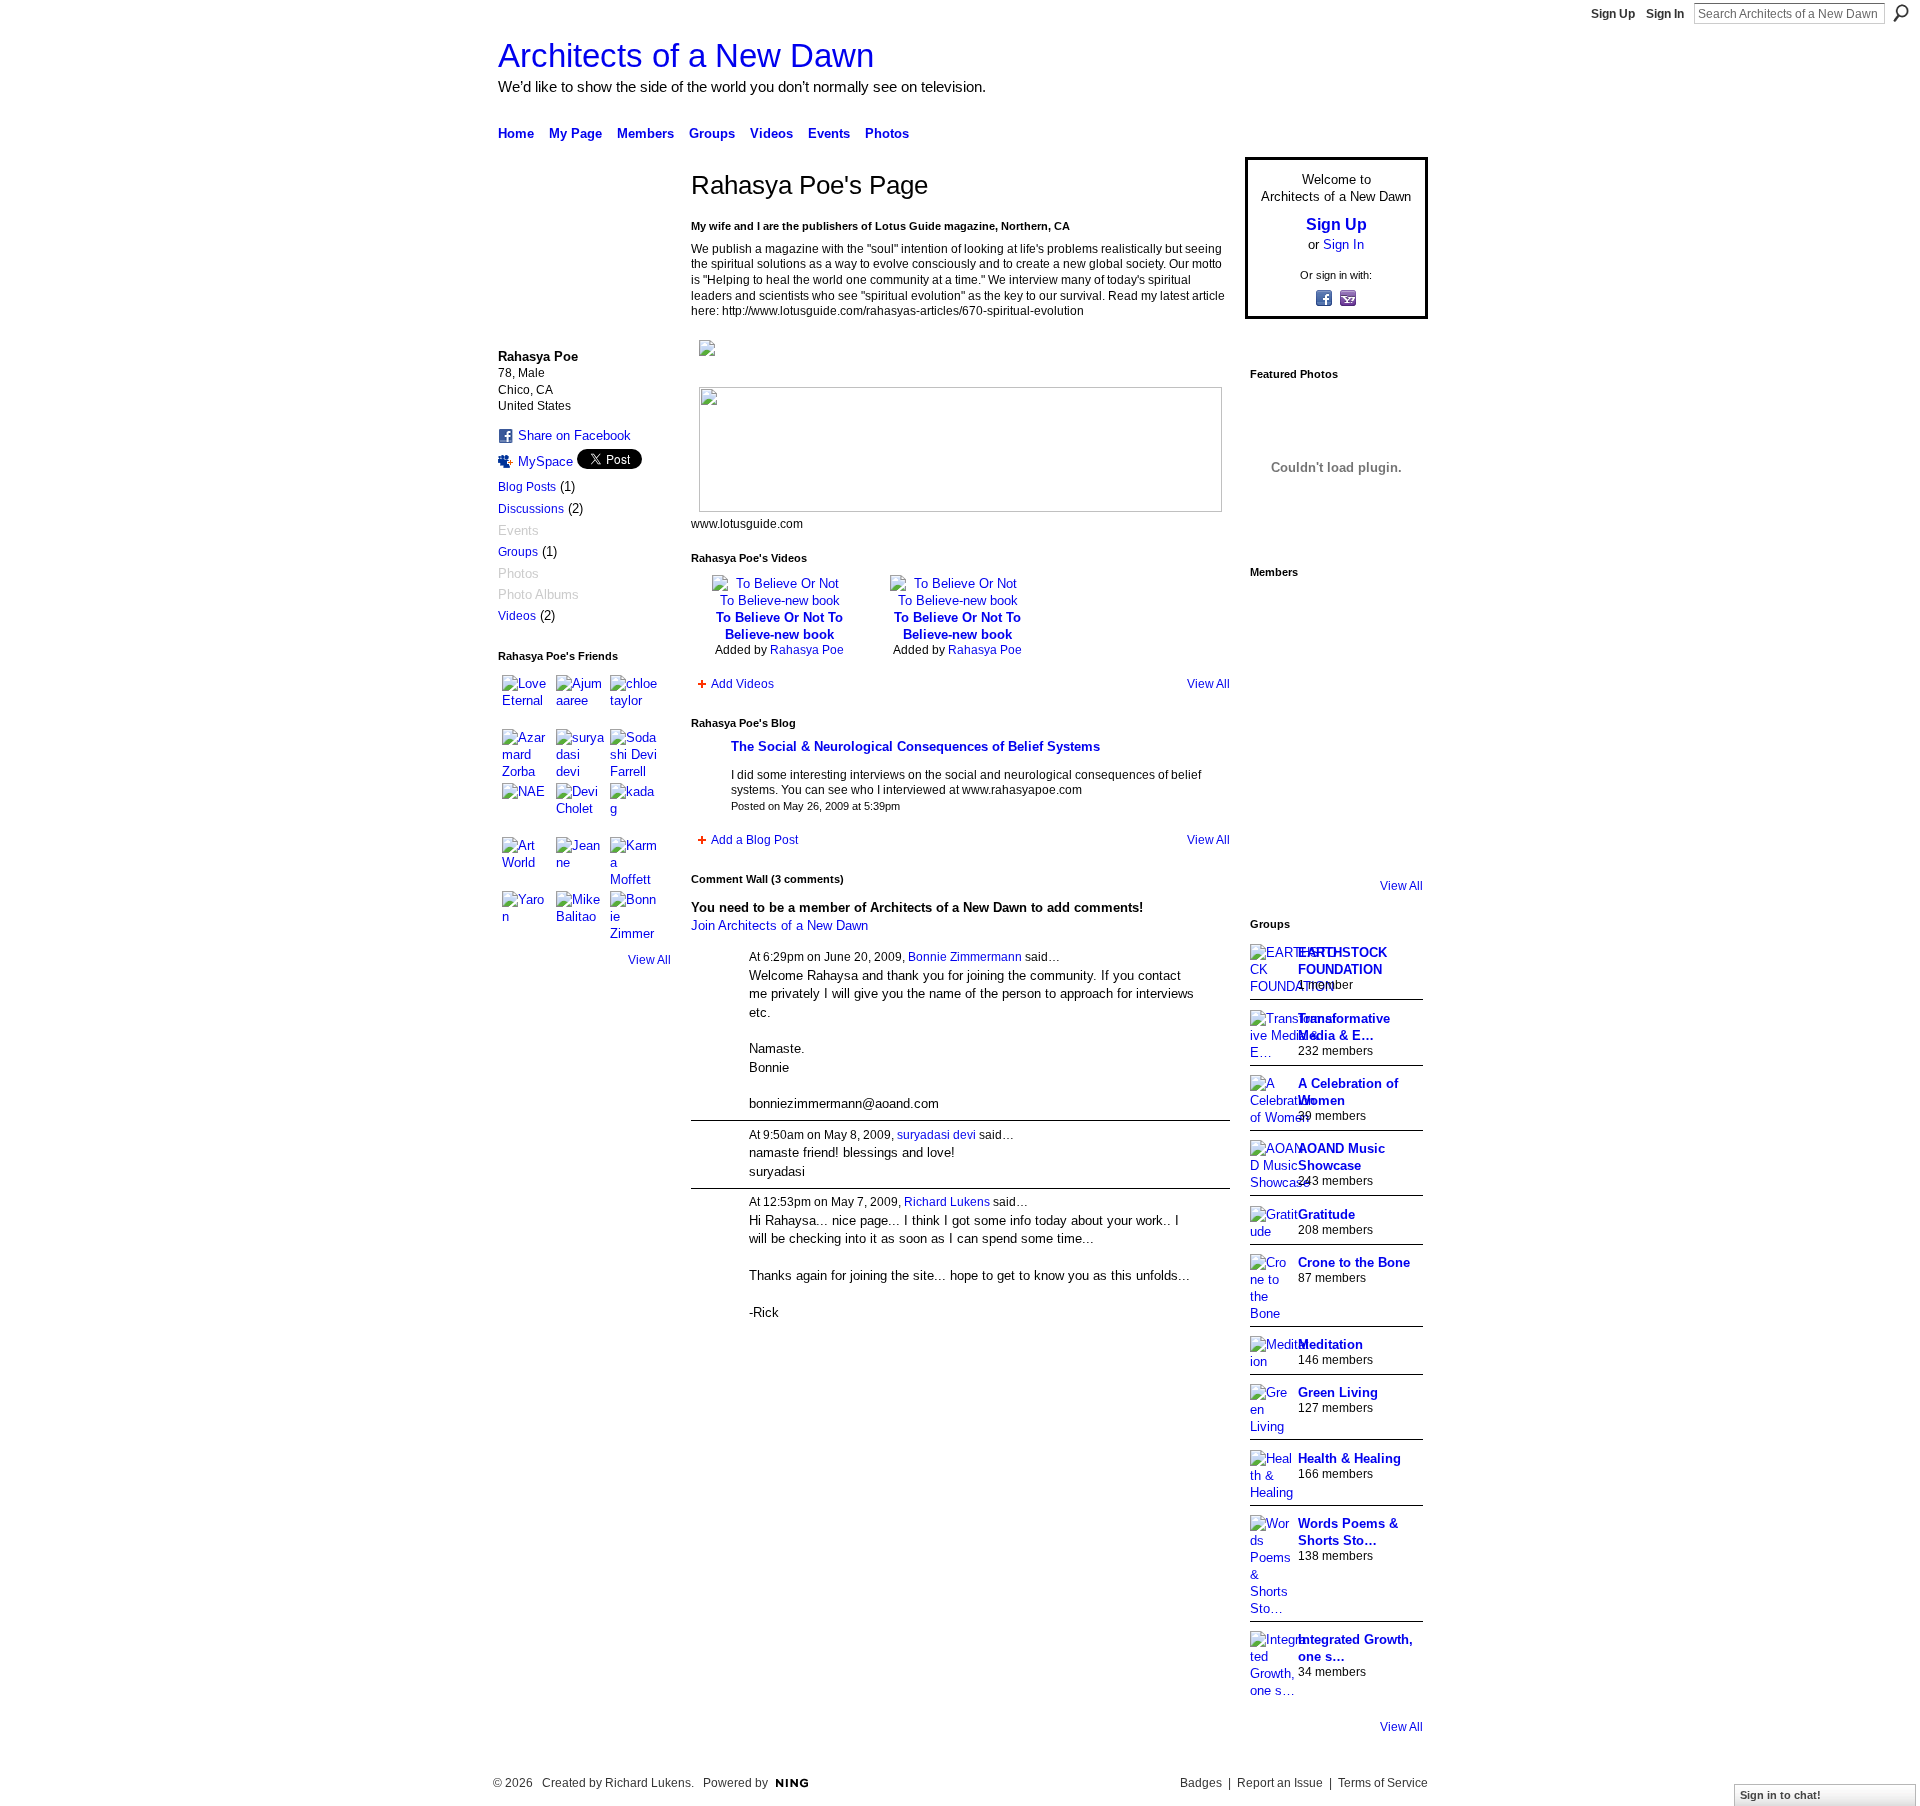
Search (1901, 13)
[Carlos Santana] (1390, 784)
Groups (518, 552)
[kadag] (634, 807)
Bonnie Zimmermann (965, 957)
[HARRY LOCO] (1278, 672)
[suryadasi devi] (580, 753)
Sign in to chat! (1780, 1795)
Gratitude (1326, 1214)
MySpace (545, 461)
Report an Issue (1280, 1783)
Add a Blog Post (754, 840)
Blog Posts (527, 487)
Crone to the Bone (1354, 1262)
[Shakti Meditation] (1390, 672)
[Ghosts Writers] (1334, 784)
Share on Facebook (574, 435)
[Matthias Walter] (1390, 616)
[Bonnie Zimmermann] (634, 915)
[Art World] (526, 861)
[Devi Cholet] (580, 807)
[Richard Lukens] (1334, 616)
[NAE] (526, 807)
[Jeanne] (580, 861)
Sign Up (1613, 14)
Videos (517, 616)
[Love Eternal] (526, 699)
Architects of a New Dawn (686, 55)
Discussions (531, 509)
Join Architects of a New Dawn (779, 925)
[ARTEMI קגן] (1278, 616)
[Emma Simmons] (1278, 840)
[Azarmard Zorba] (526, 753)
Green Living (1338, 1392)
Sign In (1665, 14)
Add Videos (742, 684)
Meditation (1330, 1344)
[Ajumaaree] (580, 699)
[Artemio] (1334, 840)
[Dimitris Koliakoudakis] (1390, 840)
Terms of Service (1383, 1783)
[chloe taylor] (634, 699)
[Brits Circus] (1390, 728)
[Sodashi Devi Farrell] (634, 753)
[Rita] (1278, 728)
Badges (1201, 1783)
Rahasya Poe (807, 650)
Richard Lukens (947, 1202)
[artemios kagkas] (1334, 672)
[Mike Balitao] (580, 915)
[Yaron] (526, 915)
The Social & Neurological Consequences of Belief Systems (915, 746)
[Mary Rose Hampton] (1278, 784)
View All (649, 960)
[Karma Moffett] (634, 861)
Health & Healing (1349, 1458)
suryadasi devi (936, 1135)
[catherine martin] (1334, 728)
